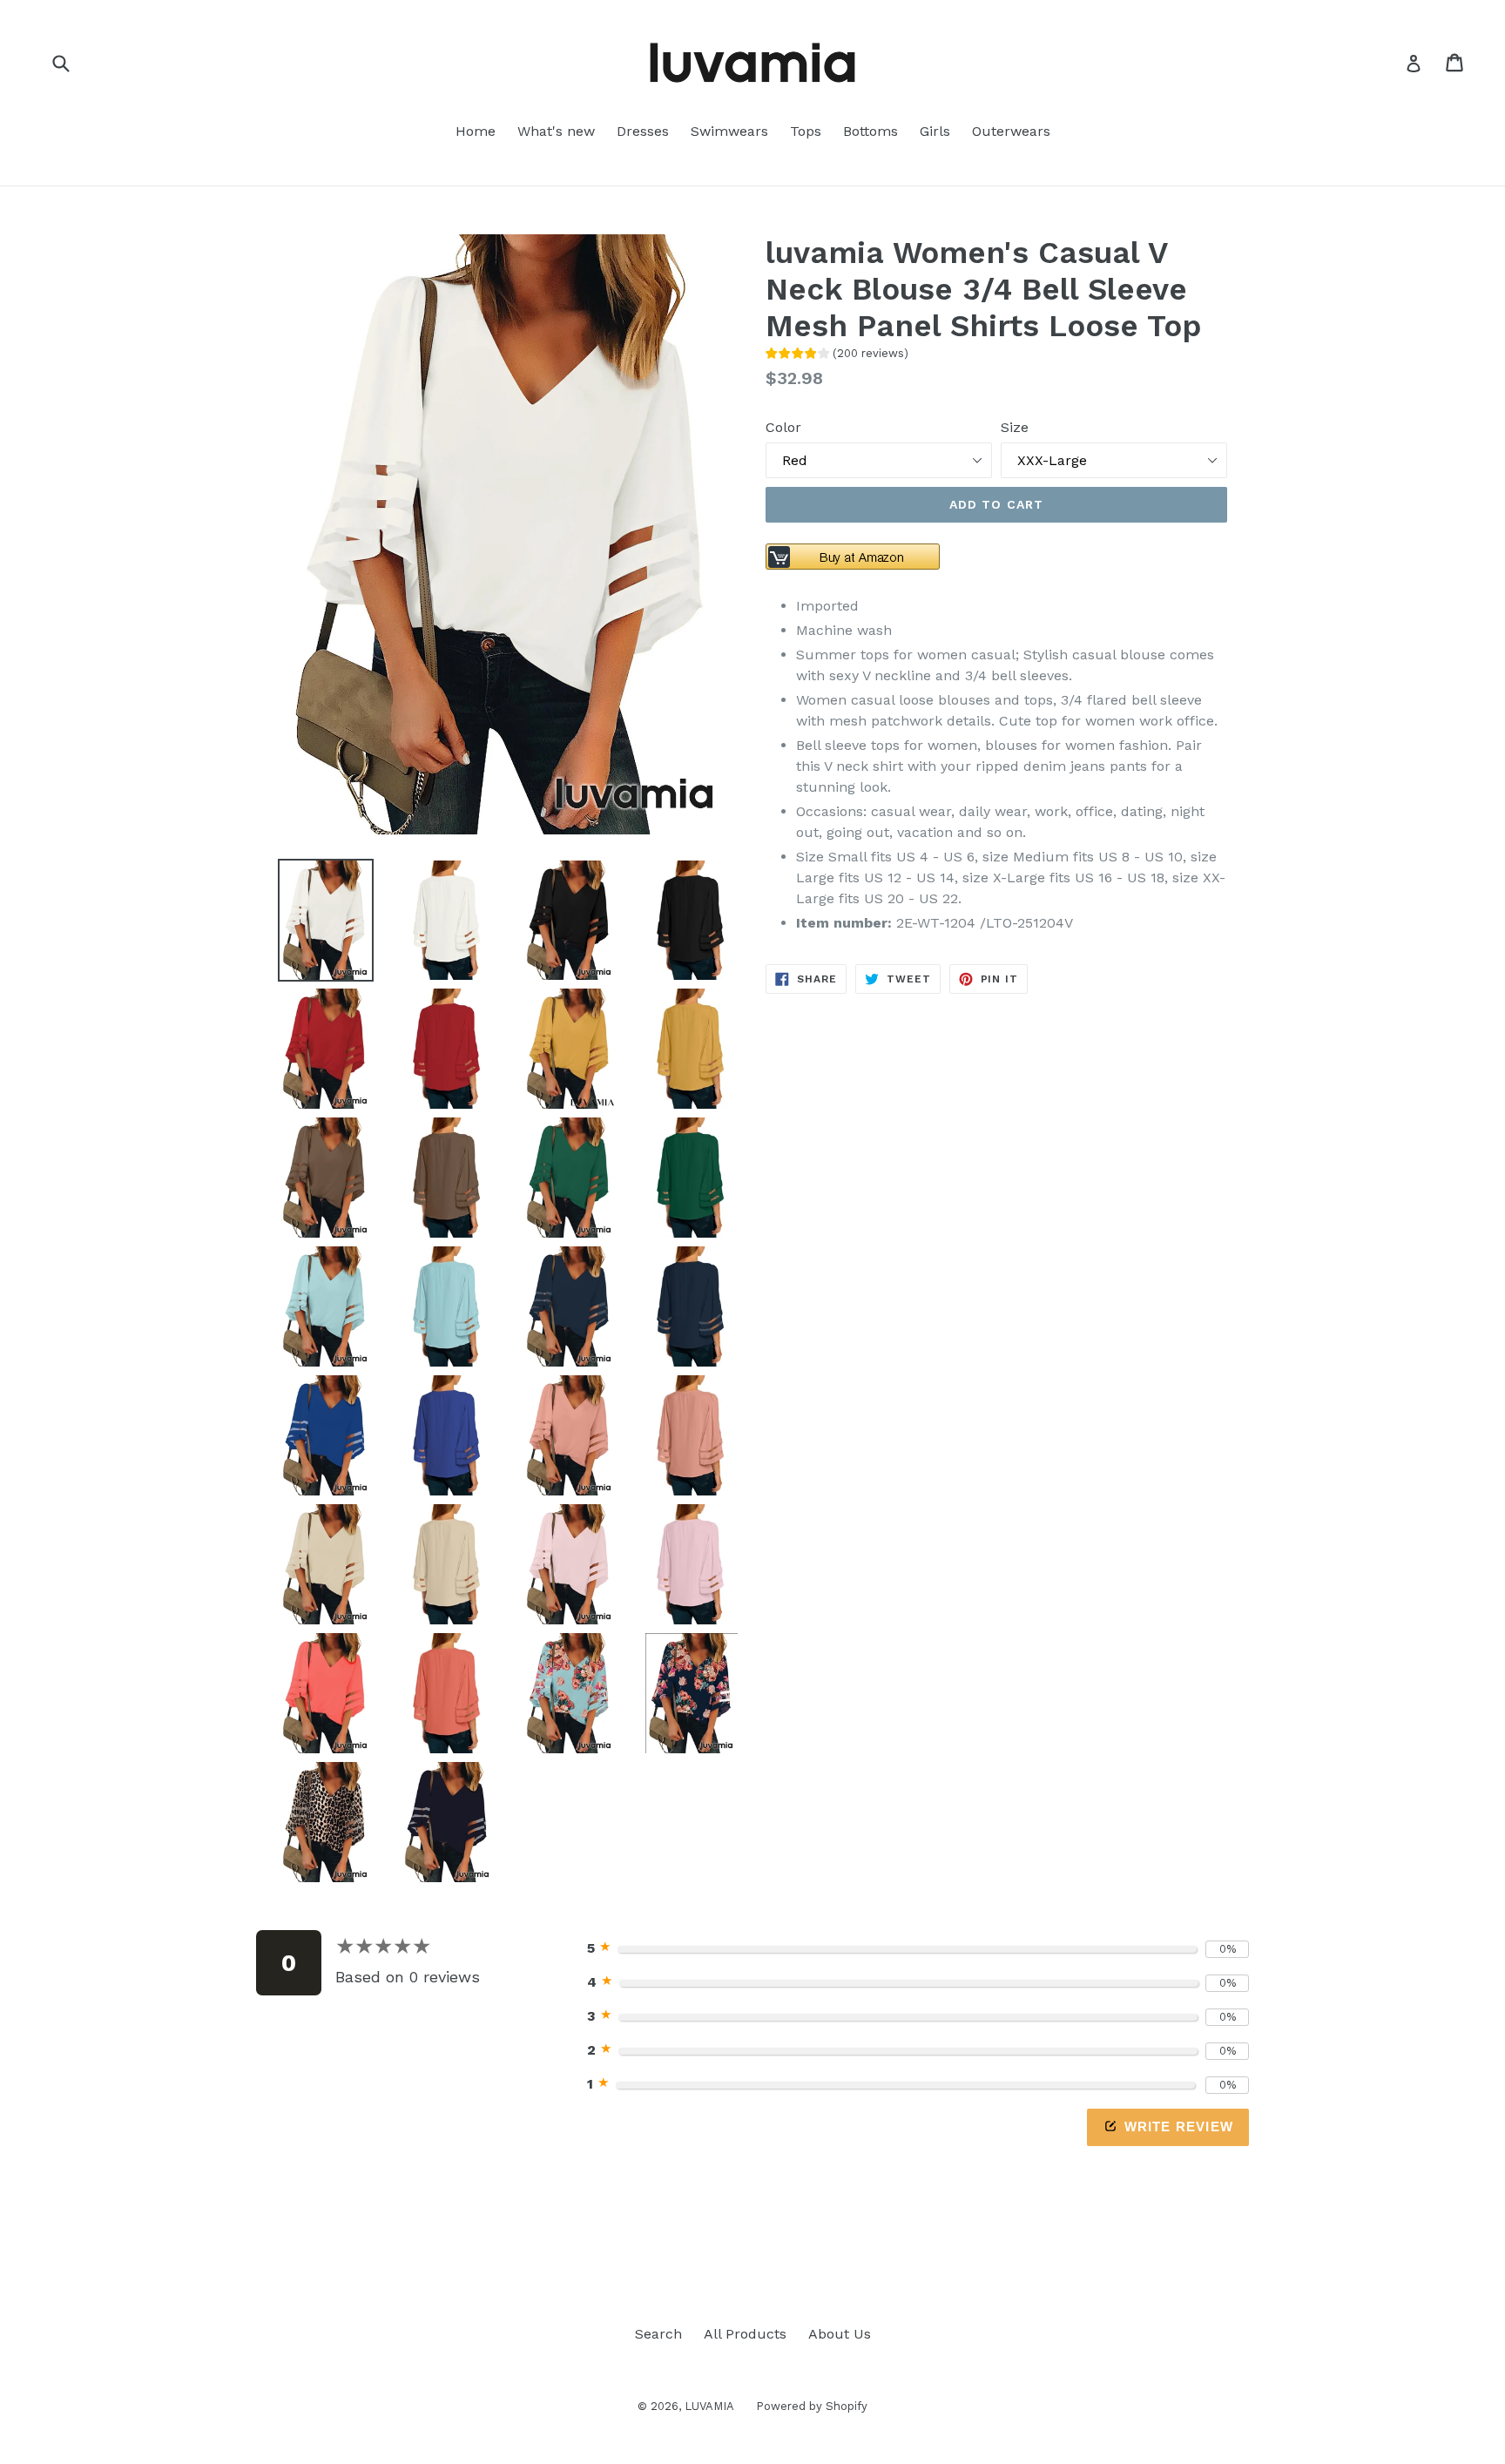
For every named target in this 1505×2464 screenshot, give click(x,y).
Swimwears (729, 131)
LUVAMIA (709, 2406)
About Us (840, 2334)
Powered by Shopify (812, 2406)
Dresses (643, 131)
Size (1015, 427)
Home (476, 131)
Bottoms (871, 131)
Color (783, 427)
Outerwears (1011, 131)
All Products (745, 2334)
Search (658, 2334)
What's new (556, 131)
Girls (935, 131)
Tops (806, 131)
